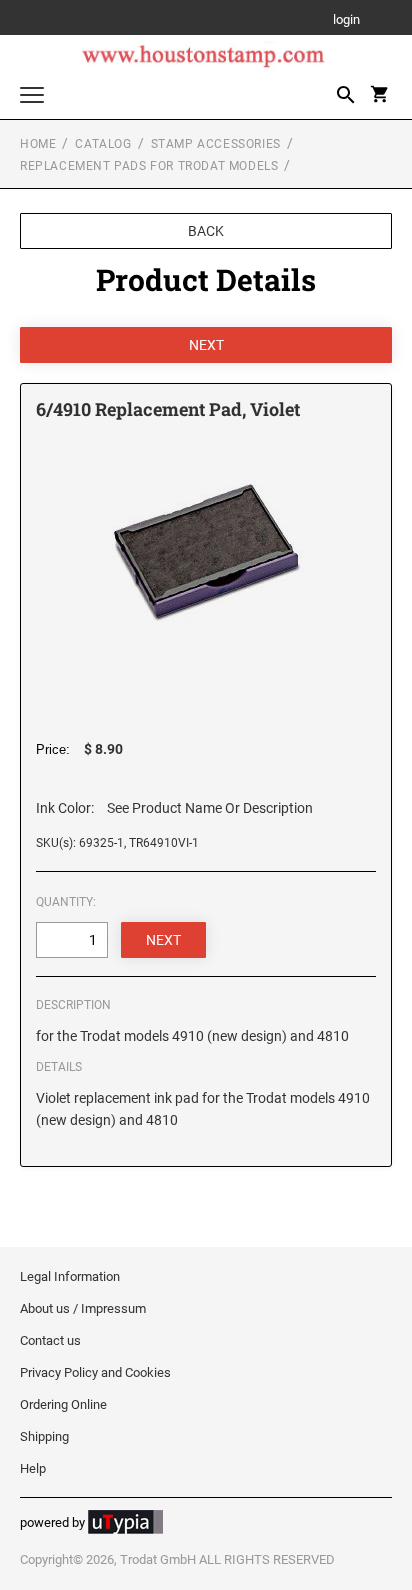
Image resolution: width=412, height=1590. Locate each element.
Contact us (50, 1340)
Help (33, 1468)
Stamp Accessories (216, 144)
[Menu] (32, 97)
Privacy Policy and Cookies (95, 1372)
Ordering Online (63, 1404)
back (206, 231)
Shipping (44, 1436)
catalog (103, 144)
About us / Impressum (83, 1308)
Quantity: (66, 902)
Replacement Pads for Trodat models (149, 166)
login (346, 20)
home (38, 144)
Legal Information (70, 1276)
